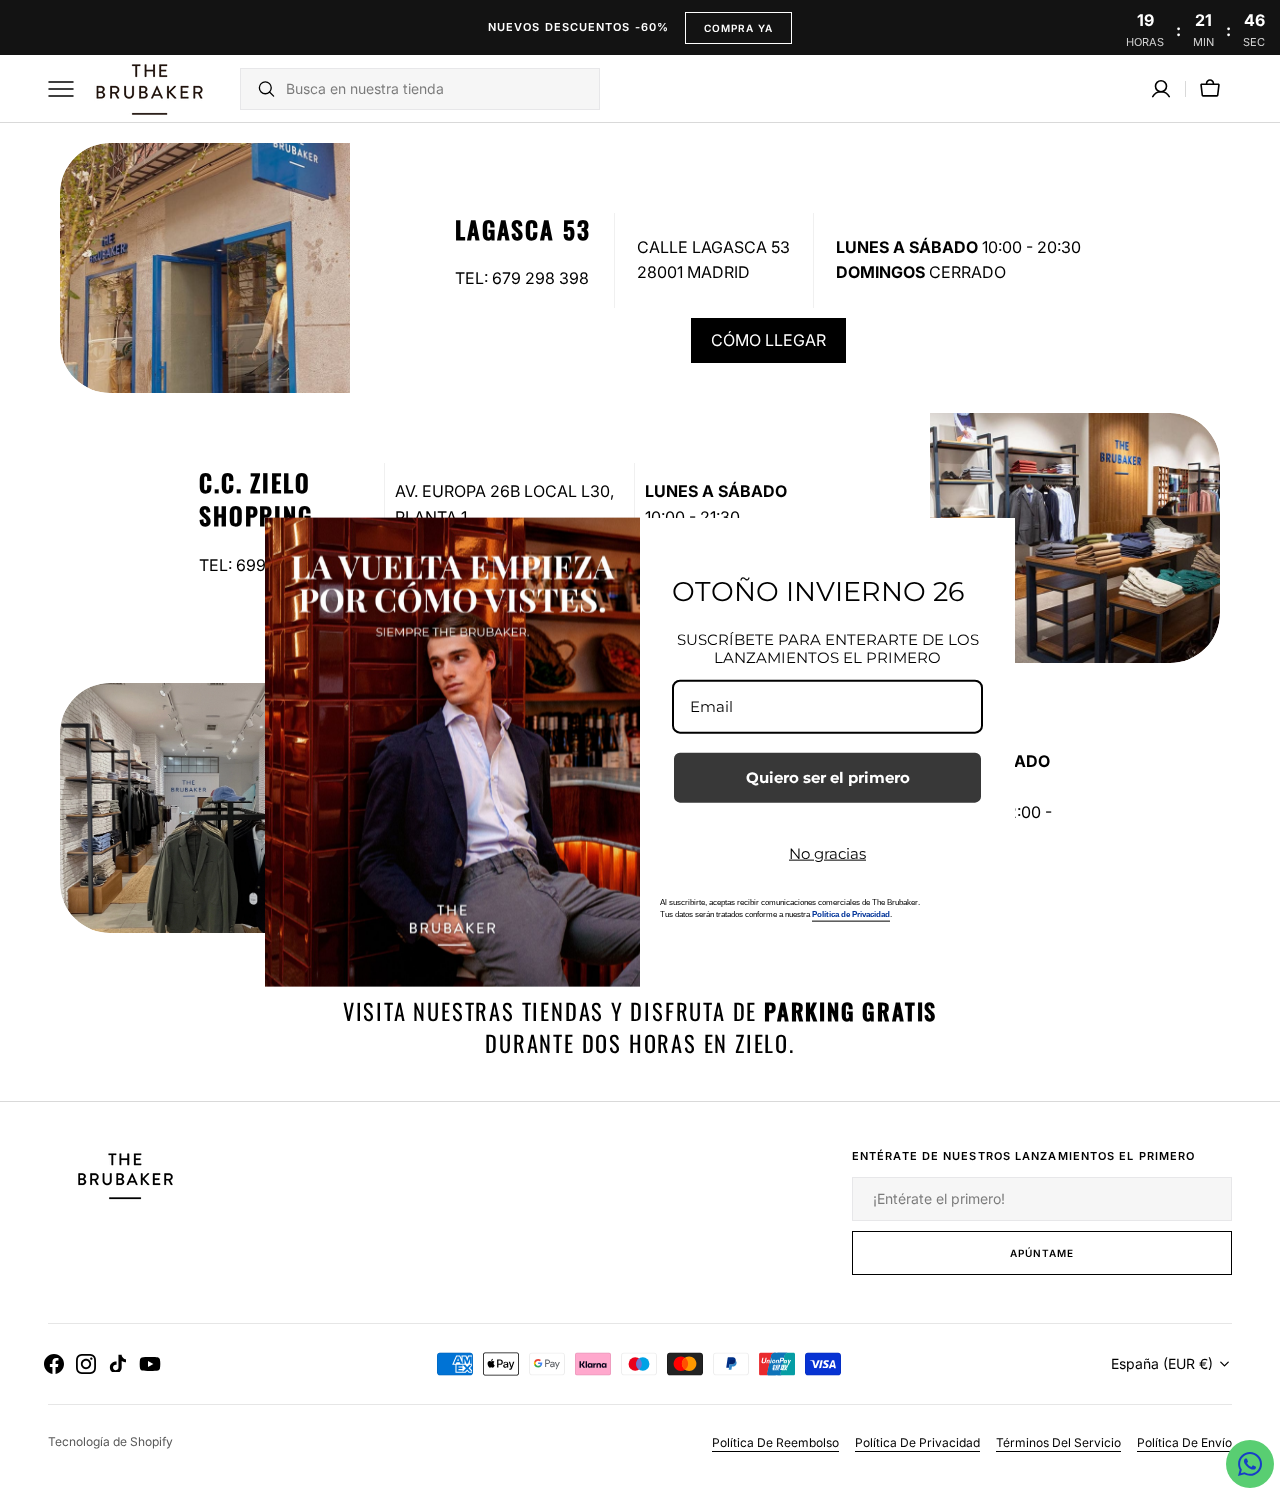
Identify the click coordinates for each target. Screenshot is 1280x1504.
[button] (1161, 89)
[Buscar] (258, 89)
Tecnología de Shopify (110, 1441)
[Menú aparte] (68, 89)
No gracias (827, 853)
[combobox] (437, 89)
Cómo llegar (768, 340)
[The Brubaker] (148, 89)
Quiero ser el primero (828, 777)
